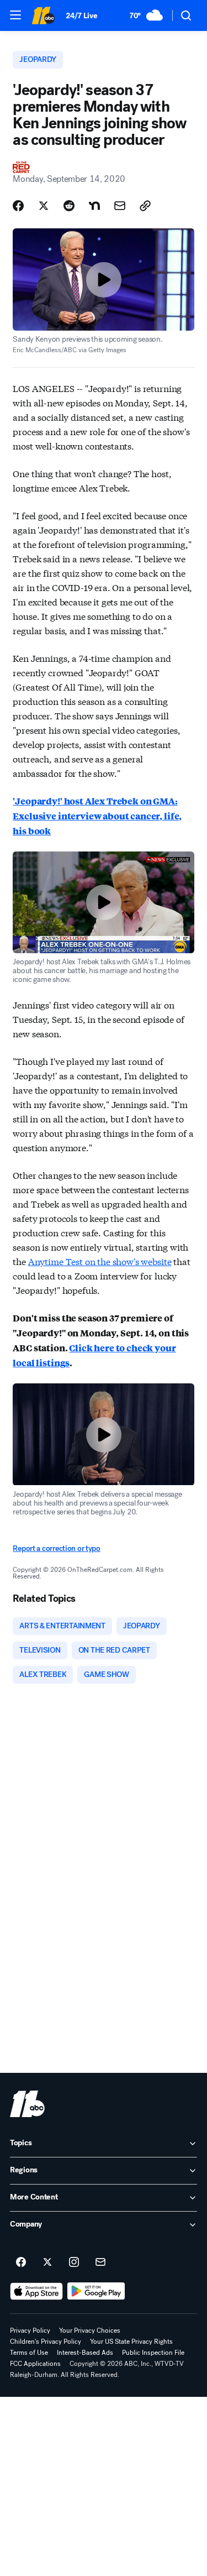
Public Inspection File (153, 2353)
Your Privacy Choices (90, 2331)
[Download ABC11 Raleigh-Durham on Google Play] (96, 2291)
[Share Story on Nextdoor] (94, 206)
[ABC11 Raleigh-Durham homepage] (43, 15)
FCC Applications (35, 2364)
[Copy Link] (145, 206)
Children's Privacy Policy (46, 2342)
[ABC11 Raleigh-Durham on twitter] (47, 2263)
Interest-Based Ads (85, 2353)
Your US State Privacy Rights (131, 2342)
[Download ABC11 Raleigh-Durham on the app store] (36, 2291)
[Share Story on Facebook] (18, 206)
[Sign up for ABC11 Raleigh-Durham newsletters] (100, 2263)
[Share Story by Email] (120, 206)
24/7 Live (81, 16)
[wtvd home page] (27, 2104)
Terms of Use (29, 2353)
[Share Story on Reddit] (69, 206)
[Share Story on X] (44, 206)
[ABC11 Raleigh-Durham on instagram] (74, 2263)
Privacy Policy (30, 2331)
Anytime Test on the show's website (100, 1261)
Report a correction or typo (56, 1548)
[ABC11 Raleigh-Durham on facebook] (21, 2263)
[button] (15, 15)
